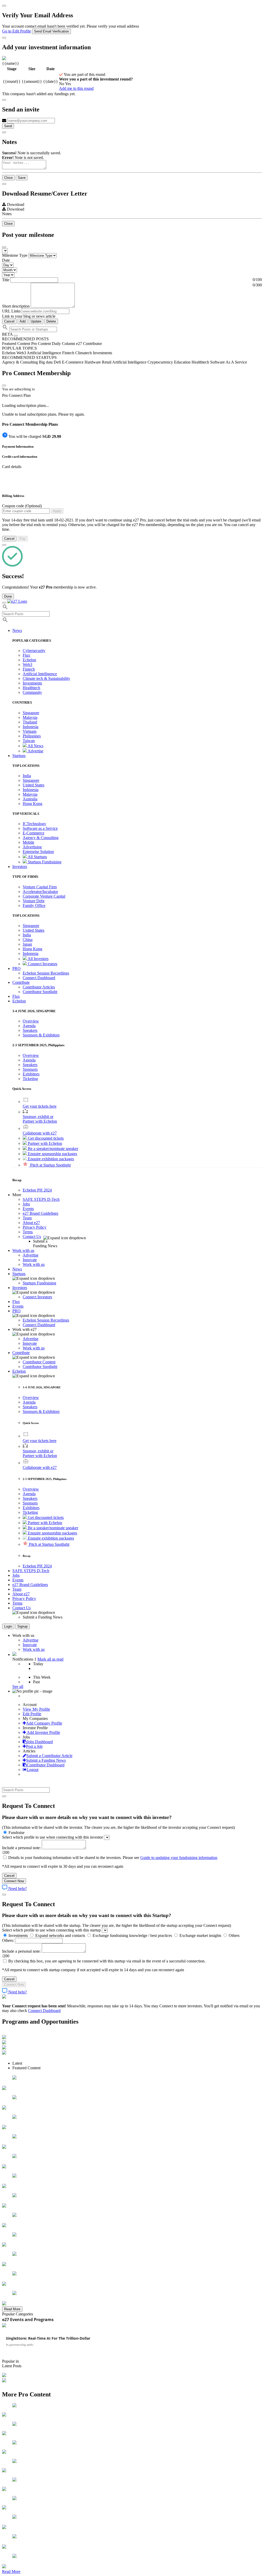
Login (8, 1626)
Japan (27, 944)
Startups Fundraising (44, 862)
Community (32, 692)
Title (6, 280)
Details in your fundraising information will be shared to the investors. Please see (112, 1858)
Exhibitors (31, 1074)
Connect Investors (42, 964)
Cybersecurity (34, 651)
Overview (31, 1021)
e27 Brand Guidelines (40, 1213)
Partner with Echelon (44, 1143)
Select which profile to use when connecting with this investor (52, 1837)
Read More (12, 2309)
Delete (51, 321)
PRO (16, 1311)
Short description (16, 306)
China (28, 940)
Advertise (35, 751)
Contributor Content (39, 1362)
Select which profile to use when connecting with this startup (51, 1930)
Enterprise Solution (38, 852)
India (27, 776)
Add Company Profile (44, 1723)
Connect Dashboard (39, 978)
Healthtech (31, 688)
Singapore (31, 713)
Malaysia (30, 717)
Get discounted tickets (45, 1138)
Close (8, 178)
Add (23, 321)
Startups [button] (19, 756)
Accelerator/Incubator (40, 892)
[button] (19, 1001)
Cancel (9, 321)
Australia (30, 799)
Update (36, 321)
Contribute (21, 1353)
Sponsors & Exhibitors (41, 1035)
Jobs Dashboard (40, 1742)
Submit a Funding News (46, 1760)
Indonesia (31, 727)
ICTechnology (34, 824)
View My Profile (36, 1709)
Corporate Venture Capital (44, 896)
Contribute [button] (21, 982)
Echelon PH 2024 (37, 1190)
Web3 (27, 665)
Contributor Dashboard (46, 1765)
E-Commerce (34, 833)
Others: (9, 1940)
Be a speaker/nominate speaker (52, 1149)
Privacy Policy (35, 1227)
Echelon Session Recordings (46, 973)
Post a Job (34, 1746)
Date (6, 260)
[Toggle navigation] (4, 603)
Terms (28, 1232)
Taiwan (29, 741)
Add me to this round (76, 88)
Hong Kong (32, 804)
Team (27, 1218)
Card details (12, 467)
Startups (19, 1274)
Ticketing (30, 1079)
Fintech (29, 669)
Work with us (34, 1264)
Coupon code (22, 506)
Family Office (34, 905)
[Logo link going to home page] (17, 601)
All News (35, 746)
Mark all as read (50, 1659)
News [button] (17, 630)
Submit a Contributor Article (49, 1756)
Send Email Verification (51, 31)
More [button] (17, 1195)
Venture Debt (34, 901)
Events (28, 1209)
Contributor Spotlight (40, 992)
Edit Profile (32, 1714)
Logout (32, 1770)
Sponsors (30, 1069)
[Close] (4, 6)
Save (22, 178)
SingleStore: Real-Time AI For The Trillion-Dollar (48, 2338)
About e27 (31, 1223)
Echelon (29, 660)
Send (8, 126)
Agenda (29, 1026)
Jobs (26, 1204)
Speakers (30, 1030)
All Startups (37, 857)
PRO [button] (16, 968)
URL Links (11, 311)
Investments (32, 683)
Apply (57, 511)
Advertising (32, 847)
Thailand (30, 722)
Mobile (28, 842)
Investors (20, 1288)
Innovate (30, 1260)
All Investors (38, 959)
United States (34, 785)
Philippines (32, 736)
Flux (26, 655)
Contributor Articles (39, 987)
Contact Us (32, 1237)
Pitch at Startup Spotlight (50, 1165)
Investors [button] (20, 867)
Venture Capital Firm (40, 887)
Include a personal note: (22, 1848)
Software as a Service (40, 828)
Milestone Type (15, 255)
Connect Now (14, 1881)
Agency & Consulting (41, 838)
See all (18, 1687)
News (17, 1269)
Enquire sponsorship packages (52, 1154)
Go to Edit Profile (16, 31)
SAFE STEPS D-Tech (41, 1199)
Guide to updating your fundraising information (179, 1858)
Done (8, 596)
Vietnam (30, 731)
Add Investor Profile (43, 1732)
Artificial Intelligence (40, 674)
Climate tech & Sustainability (46, 678)
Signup (22, 1626)
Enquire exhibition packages (50, 1159)
